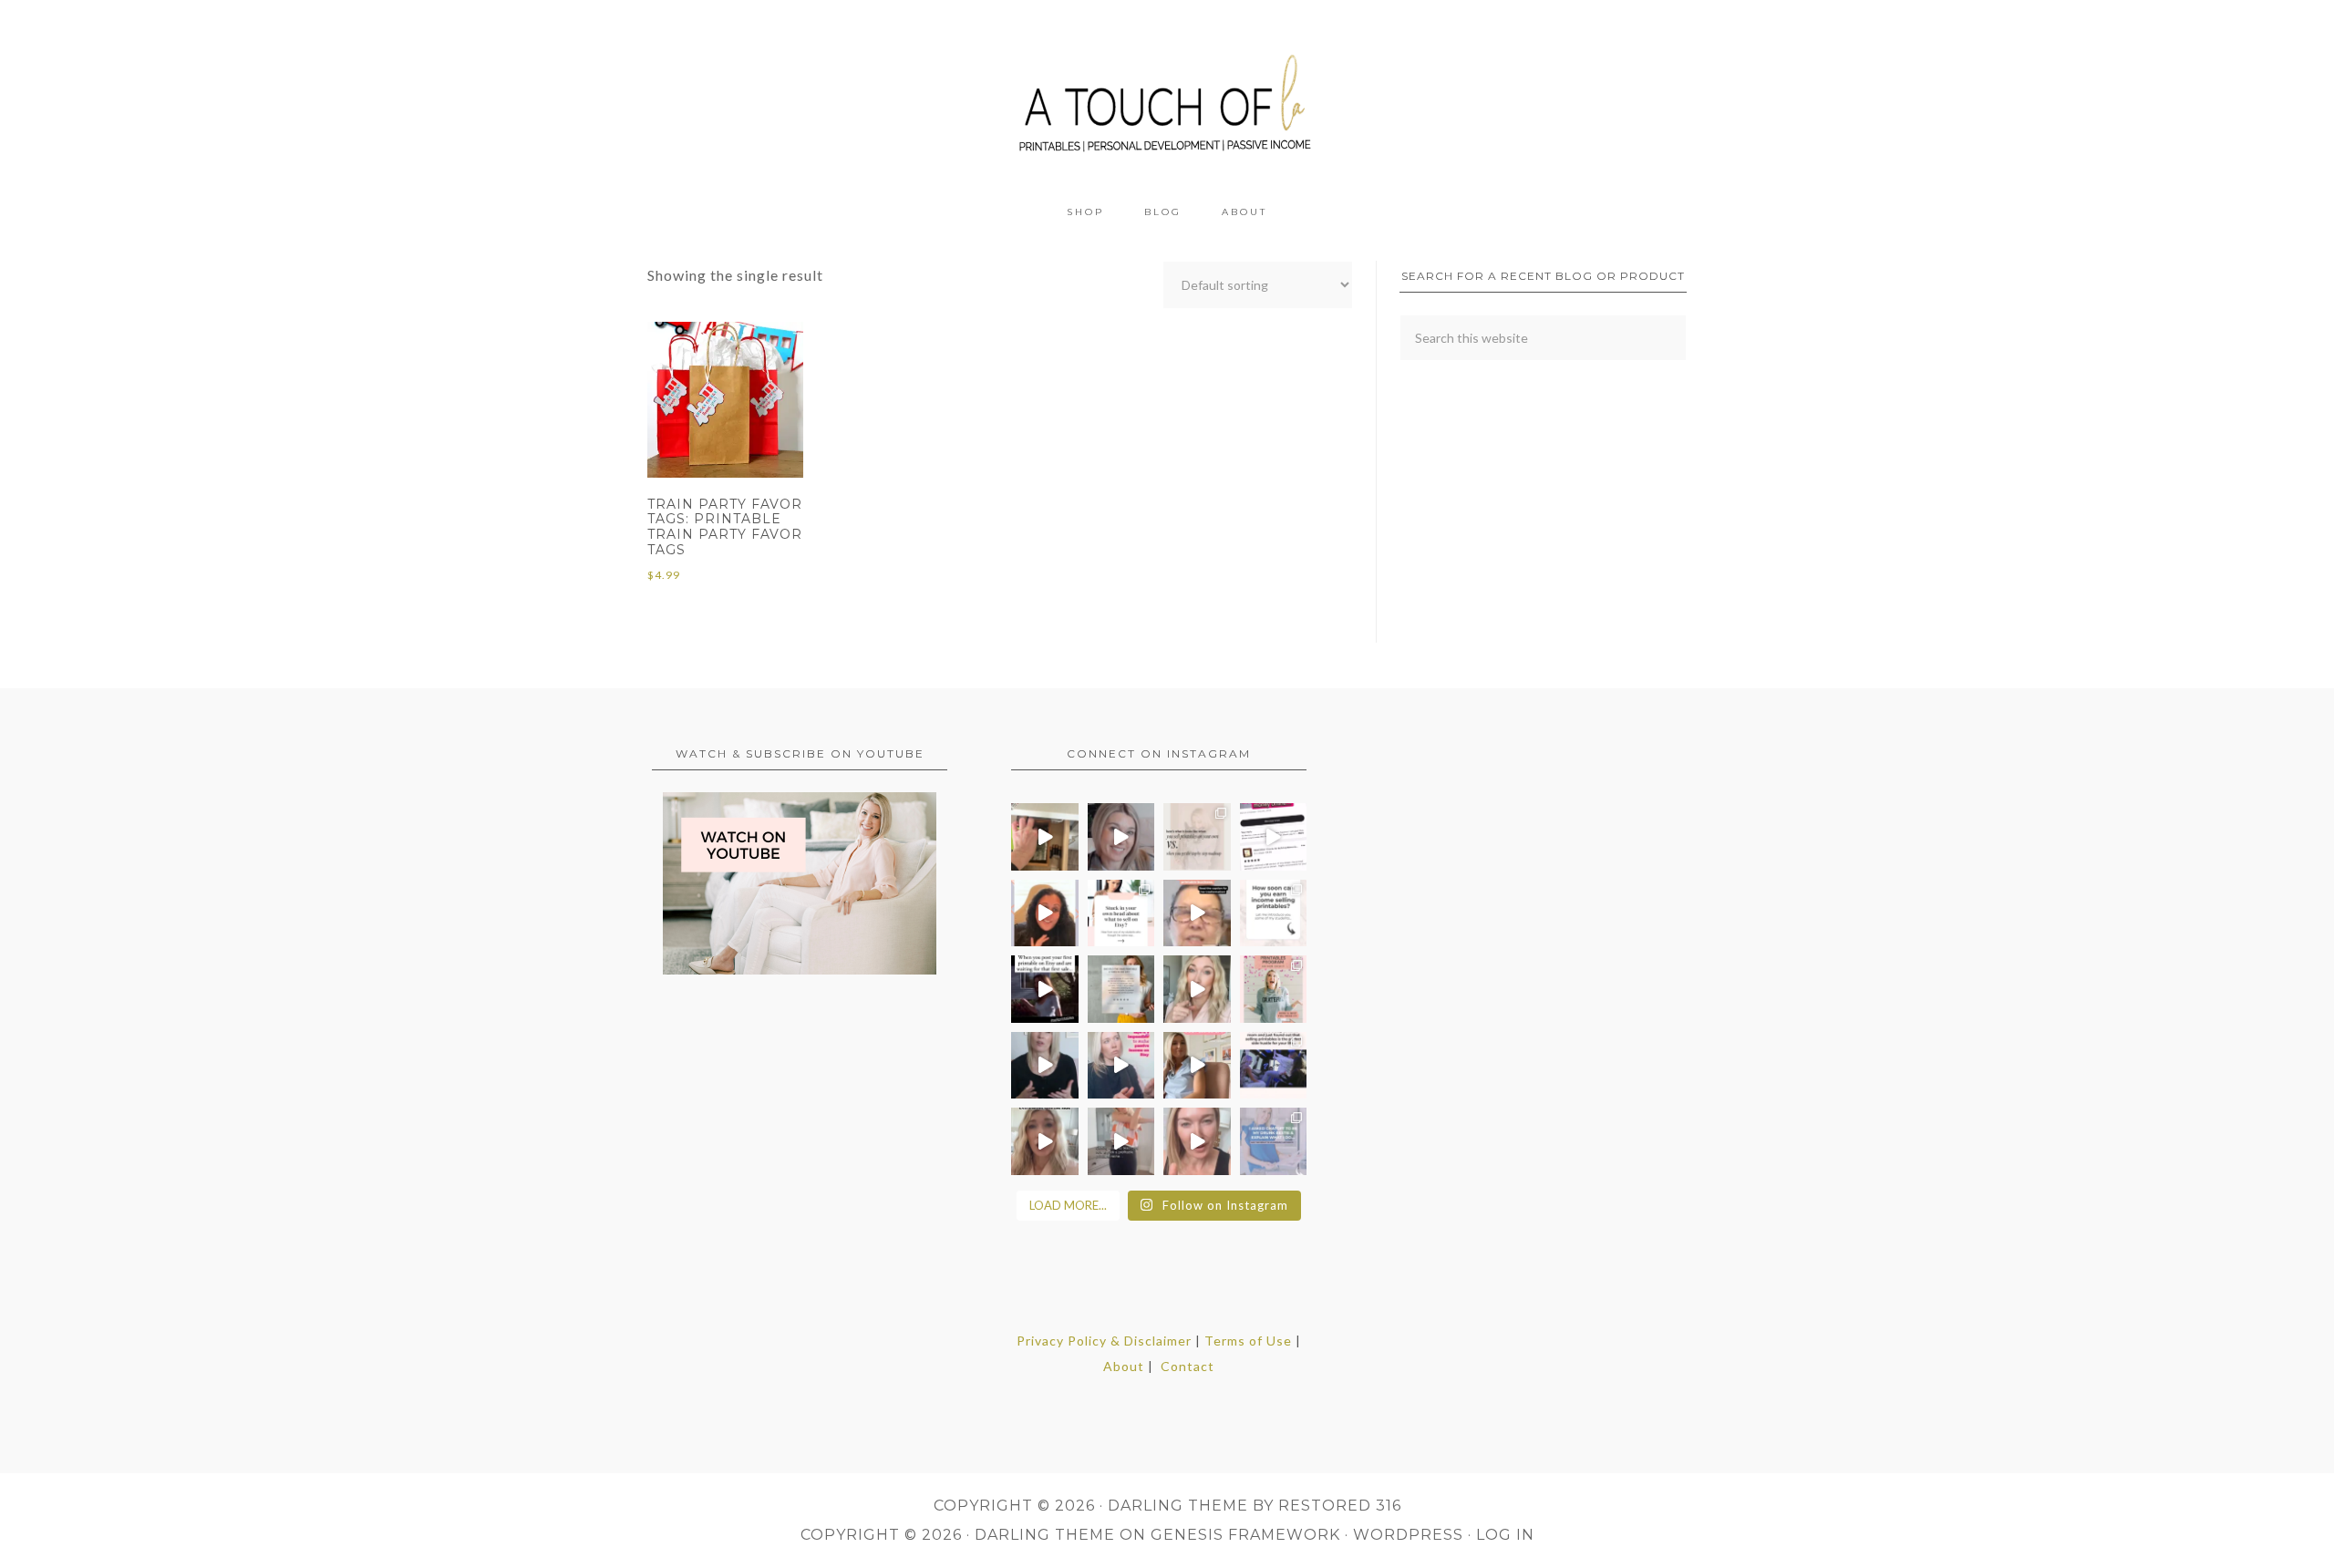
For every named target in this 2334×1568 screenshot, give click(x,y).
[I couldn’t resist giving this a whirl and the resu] (1274, 1141)
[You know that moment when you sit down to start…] (1121, 913)
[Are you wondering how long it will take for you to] (1274, 913)
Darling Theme (1045, 1535)
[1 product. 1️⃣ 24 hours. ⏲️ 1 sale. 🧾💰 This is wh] (1197, 1141)
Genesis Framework (1245, 1535)
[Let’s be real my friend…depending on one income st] (1197, 989)
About (1124, 1366)
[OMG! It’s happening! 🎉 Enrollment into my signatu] (1274, 989)
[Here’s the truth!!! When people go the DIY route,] (1197, 837)
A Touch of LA (1167, 96)
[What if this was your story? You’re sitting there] (1121, 989)
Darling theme (1178, 1506)
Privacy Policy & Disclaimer (1104, 1341)
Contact (1188, 1366)
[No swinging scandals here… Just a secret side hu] (1274, 1066)
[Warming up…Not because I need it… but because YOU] (1121, 1141)
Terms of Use (1248, 1341)
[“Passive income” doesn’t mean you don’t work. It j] (1121, 1066)
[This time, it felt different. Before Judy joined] (1197, 913)
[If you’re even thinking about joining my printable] (1045, 913)
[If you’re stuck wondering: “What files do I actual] (1045, 1066)
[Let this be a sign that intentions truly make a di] (1045, 837)
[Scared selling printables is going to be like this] (1045, 989)
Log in (1505, 1535)
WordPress (1408, 1535)
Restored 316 (1340, 1506)
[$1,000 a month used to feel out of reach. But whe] (1197, 1066)
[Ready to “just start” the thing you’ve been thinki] (1121, 837)
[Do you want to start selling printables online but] (1274, 837)
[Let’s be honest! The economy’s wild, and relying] (1045, 1141)
